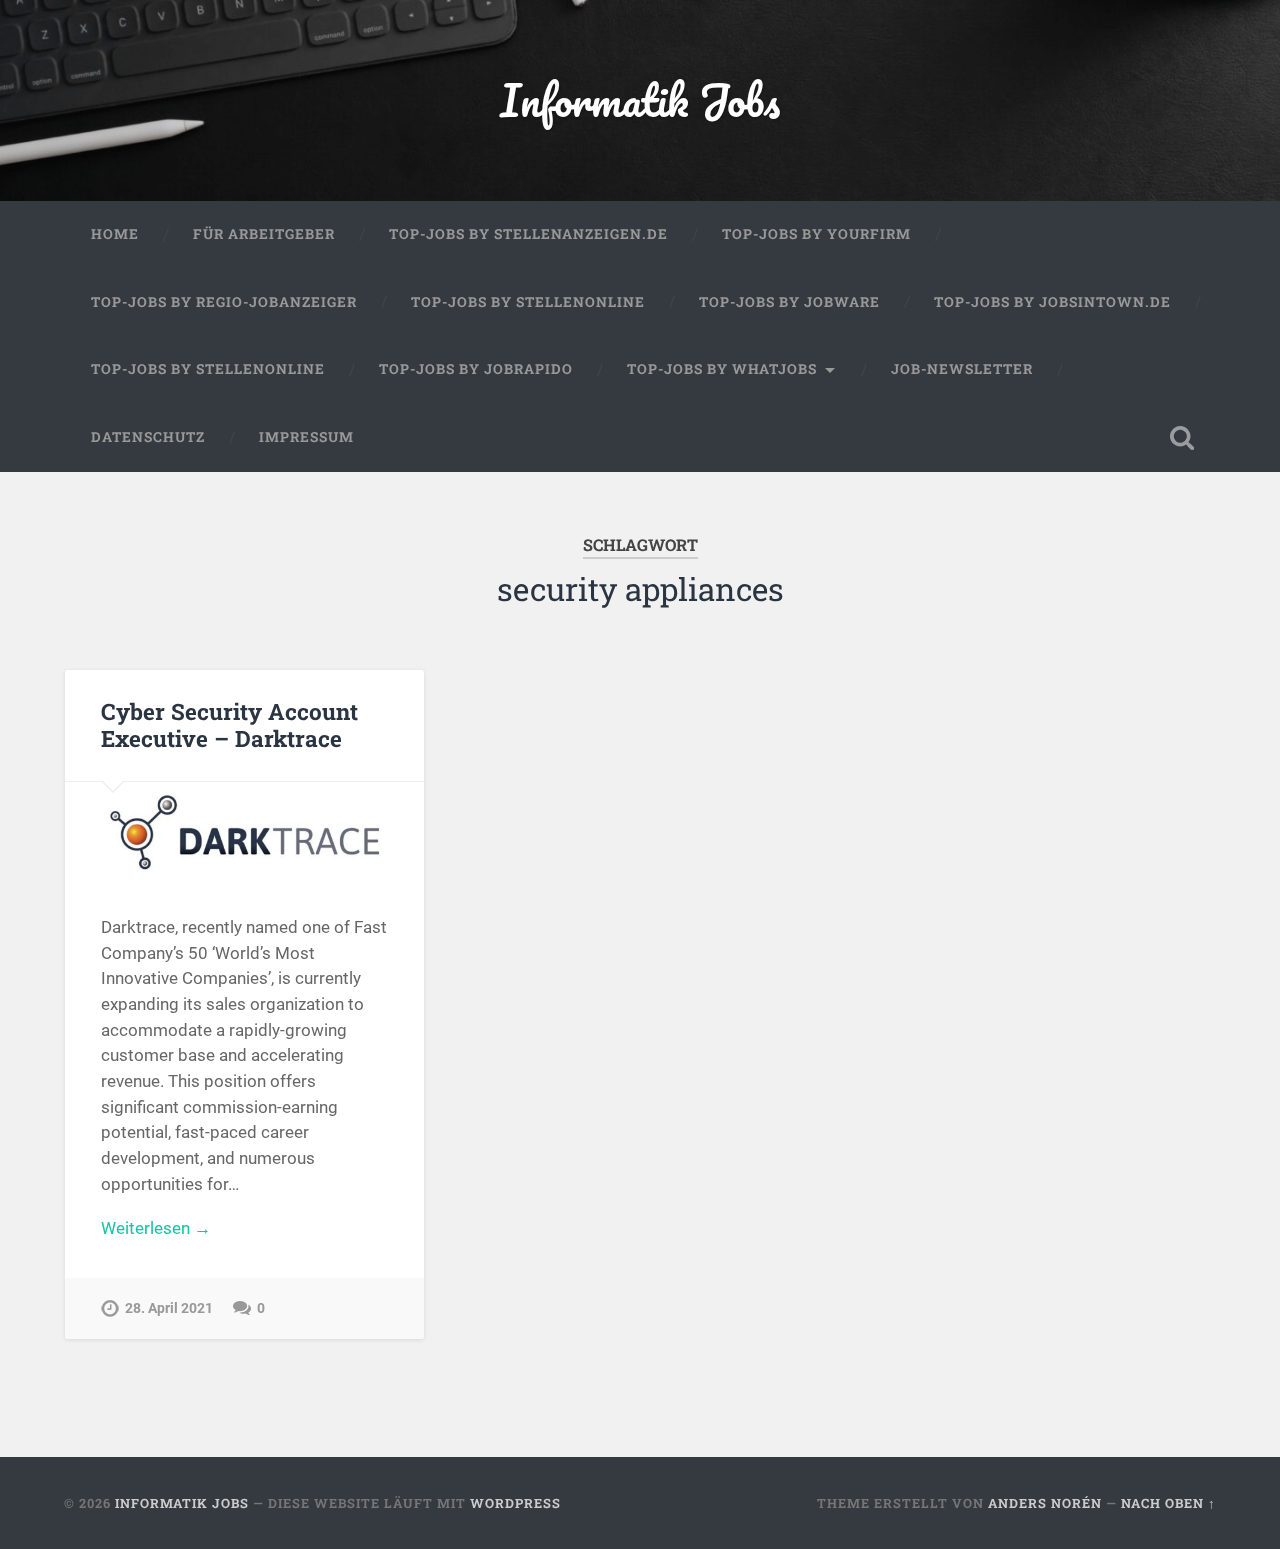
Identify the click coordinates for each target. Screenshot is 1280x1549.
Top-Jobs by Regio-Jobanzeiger (224, 302)
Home (115, 234)
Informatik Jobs (640, 99)
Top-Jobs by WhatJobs (722, 369)
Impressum (306, 437)
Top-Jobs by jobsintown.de (1052, 302)
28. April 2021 (169, 1308)
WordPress (515, 1503)
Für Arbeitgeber (264, 234)
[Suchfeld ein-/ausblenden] (1182, 438)
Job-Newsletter (962, 369)
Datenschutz (148, 437)
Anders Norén (1045, 1503)
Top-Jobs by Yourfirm (816, 234)
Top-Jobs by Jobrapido (476, 369)
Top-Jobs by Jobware (789, 302)
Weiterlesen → (156, 1228)
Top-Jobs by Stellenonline (528, 302)
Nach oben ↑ (1168, 1503)
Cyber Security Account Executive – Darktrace (229, 724)
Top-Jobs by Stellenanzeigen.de (528, 234)
